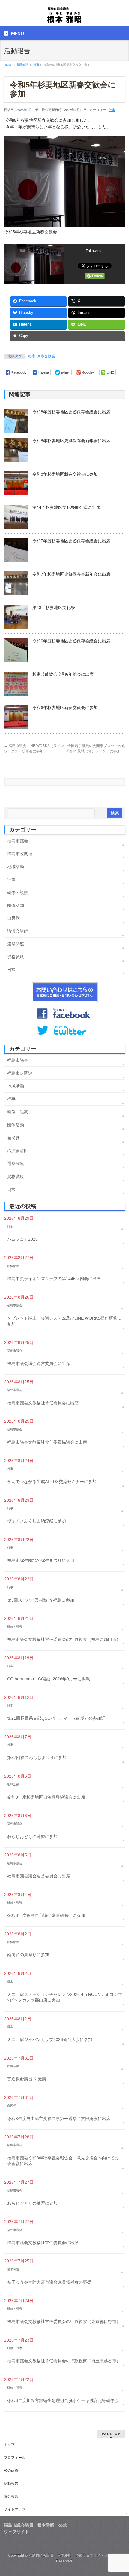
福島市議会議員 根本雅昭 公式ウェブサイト (66, 2556)
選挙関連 (16, 944)
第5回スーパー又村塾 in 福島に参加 (41, 1600)
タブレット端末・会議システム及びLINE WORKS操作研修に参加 (64, 1321)
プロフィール (15, 2458)
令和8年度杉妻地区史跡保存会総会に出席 (71, 412)
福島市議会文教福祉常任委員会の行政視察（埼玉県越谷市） (64, 2361)
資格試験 (16, 957)
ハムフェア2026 (22, 1239)
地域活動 (16, 867)
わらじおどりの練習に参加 (32, 1837)
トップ (9, 2445)
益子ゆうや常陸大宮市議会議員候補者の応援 (49, 2282)
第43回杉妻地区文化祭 (54, 607)
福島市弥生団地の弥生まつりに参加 (41, 1560)
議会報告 (11, 2496)
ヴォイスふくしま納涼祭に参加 (37, 1521)
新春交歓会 (46, 356)
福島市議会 (18, 841)
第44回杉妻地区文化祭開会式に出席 (66, 507)
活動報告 (11, 2483)
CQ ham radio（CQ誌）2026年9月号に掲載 (49, 1679)
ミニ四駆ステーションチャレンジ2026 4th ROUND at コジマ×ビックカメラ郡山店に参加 (65, 1997)
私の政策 (11, 2470)
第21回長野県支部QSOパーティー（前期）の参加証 (56, 1718)
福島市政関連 (20, 854)
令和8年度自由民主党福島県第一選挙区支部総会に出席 (59, 2119)
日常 (11, 970)
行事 (112, 110)
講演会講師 (18, 931)
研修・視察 (18, 892)
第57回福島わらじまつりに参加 (37, 1758)
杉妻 (32, 356)
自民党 (13, 918)
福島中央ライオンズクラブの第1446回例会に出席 (54, 1279)
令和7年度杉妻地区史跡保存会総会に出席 (71, 541)
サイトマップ (15, 2509)
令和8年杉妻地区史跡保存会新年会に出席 (71, 441)
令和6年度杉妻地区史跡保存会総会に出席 (71, 641)
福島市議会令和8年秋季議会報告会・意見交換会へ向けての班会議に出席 (63, 2161)
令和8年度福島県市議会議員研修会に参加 (46, 1915)
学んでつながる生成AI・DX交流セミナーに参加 (52, 1482)
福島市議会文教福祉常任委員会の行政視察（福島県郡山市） (64, 1639)
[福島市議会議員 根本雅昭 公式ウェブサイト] (64, 17)
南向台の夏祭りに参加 (28, 1955)
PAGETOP (111, 2434)
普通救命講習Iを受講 (27, 2079)
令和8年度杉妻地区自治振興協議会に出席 (46, 1797)
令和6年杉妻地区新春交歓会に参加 (65, 708)
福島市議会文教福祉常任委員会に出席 (43, 1403)
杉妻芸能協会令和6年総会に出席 (63, 674)
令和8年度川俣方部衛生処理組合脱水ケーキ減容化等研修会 (63, 2400)
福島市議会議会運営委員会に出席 (39, 1363)
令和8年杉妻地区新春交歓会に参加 (65, 474)
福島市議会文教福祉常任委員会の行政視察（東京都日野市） (64, 2321)
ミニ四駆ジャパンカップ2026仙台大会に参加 (50, 2039)
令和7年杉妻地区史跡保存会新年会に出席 (71, 574)
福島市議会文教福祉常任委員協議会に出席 (47, 1442)
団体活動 (16, 905)
